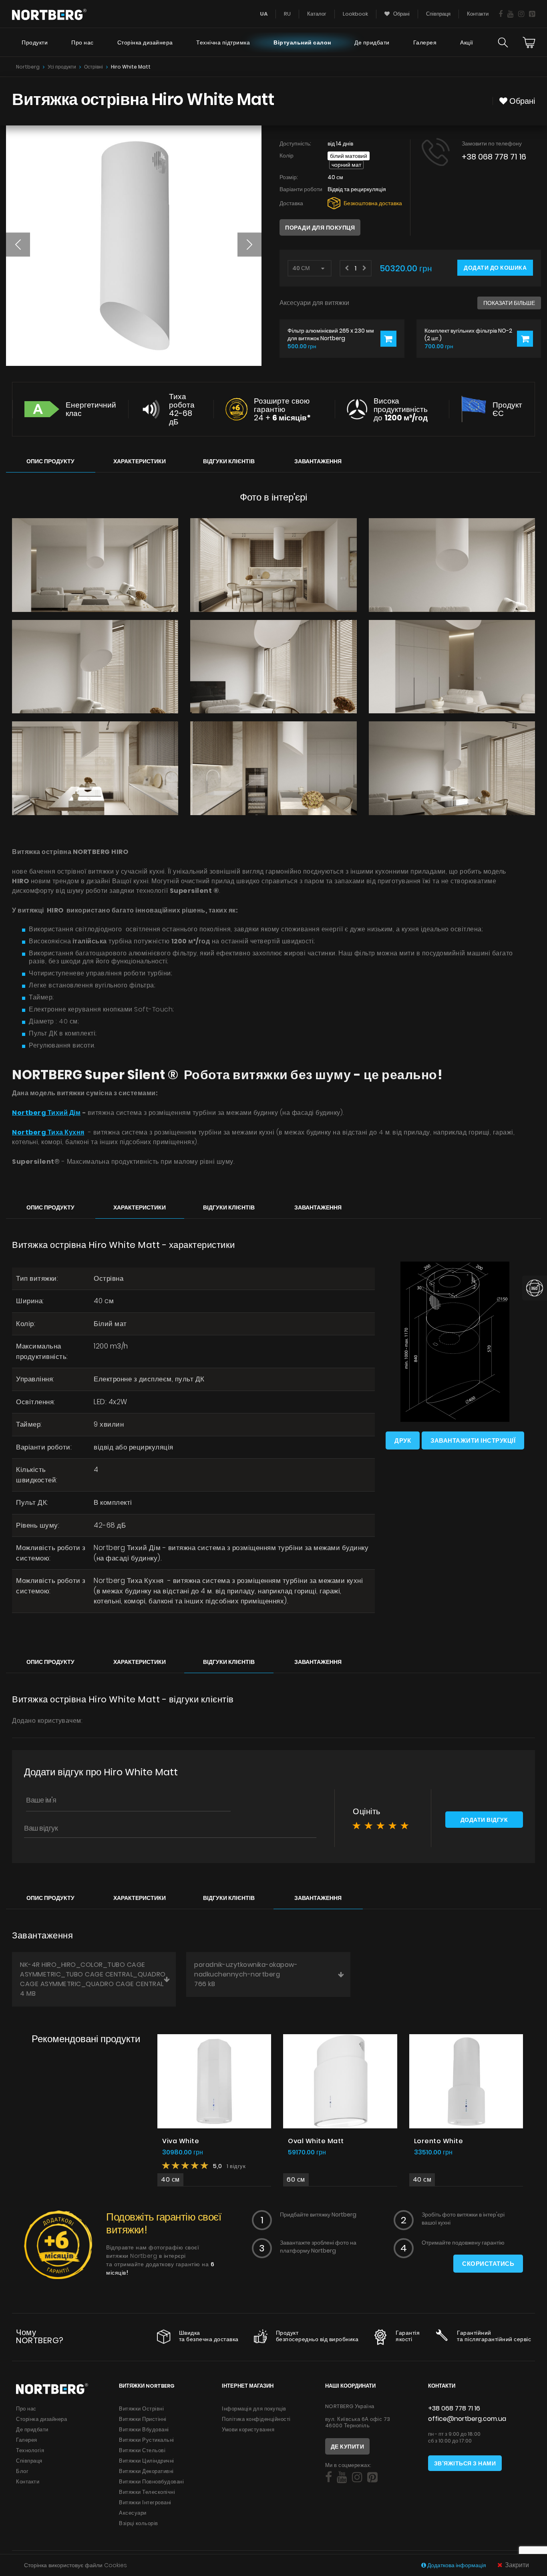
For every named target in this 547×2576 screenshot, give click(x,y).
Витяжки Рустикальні (147, 2440)
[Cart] (529, 42)
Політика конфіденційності (256, 2419)
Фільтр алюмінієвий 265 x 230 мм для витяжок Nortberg (331, 334)
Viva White (181, 2141)
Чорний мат (346, 165)
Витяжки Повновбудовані (151, 2482)
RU (287, 14)
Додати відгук (484, 1820)
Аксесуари (133, 2513)
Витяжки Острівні (141, 2409)
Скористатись (488, 2264)
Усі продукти (62, 67)
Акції (467, 42)
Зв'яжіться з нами (465, 2463)
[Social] (501, 14)
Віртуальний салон (302, 42)
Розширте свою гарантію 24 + (282, 409)
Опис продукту (50, 461)
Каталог (317, 14)
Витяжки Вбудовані (144, 2430)
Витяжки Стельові (142, 2450)
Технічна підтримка (223, 42)
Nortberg (28, 67)
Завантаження (318, 461)
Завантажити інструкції (473, 1440)
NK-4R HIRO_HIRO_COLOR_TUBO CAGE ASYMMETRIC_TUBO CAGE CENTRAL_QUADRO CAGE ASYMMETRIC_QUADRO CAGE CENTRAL (93, 1979)
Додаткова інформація (457, 2565)
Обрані (401, 14)
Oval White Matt (316, 2141)
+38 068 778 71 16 (494, 157)
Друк (403, 1440)
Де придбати (372, 42)
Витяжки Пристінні (143, 2419)
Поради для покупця (320, 228)
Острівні (94, 67)
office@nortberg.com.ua (467, 2419)
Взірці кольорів (139, 2523)
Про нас (82, 42)
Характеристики (140, 461)
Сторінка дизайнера (145, 42)
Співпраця (438, 14)
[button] (18, 244)
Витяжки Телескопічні (147, 2492)
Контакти (478, 14)
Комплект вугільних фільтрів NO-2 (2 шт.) (468, 334)
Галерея (425, 42)
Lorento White (439, 2141)
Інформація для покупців (254, 2409)
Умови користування (248, 2430)
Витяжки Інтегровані (145, 2502)
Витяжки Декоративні (146, 2471)
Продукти (35, 42)
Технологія (30, 2450)
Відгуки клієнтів (229, 461)
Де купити (348, 2447)
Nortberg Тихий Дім (46, 1113)
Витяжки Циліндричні (147, 2461)
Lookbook (355, 14)
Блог (22, 2471)
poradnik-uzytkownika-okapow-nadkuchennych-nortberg (246, 1974)
